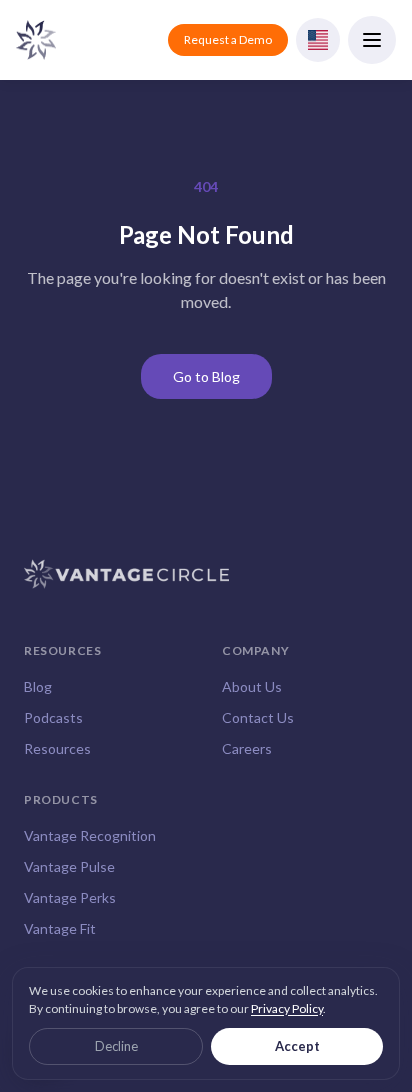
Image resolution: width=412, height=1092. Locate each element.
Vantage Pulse (69, 866)
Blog (38, 686)
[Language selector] (318, 40)
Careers (247, 748)
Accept (297, 1046)
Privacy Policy (287, 1008)
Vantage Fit (60, 928)
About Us (252, 686)
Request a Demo (228, 39)
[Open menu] (372, 40)
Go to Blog (206, 376)
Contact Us (258, 717)
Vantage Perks (70, 897)
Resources (57, 748)
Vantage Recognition (90, 835)
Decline (116, 1046)
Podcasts (53, 717)
